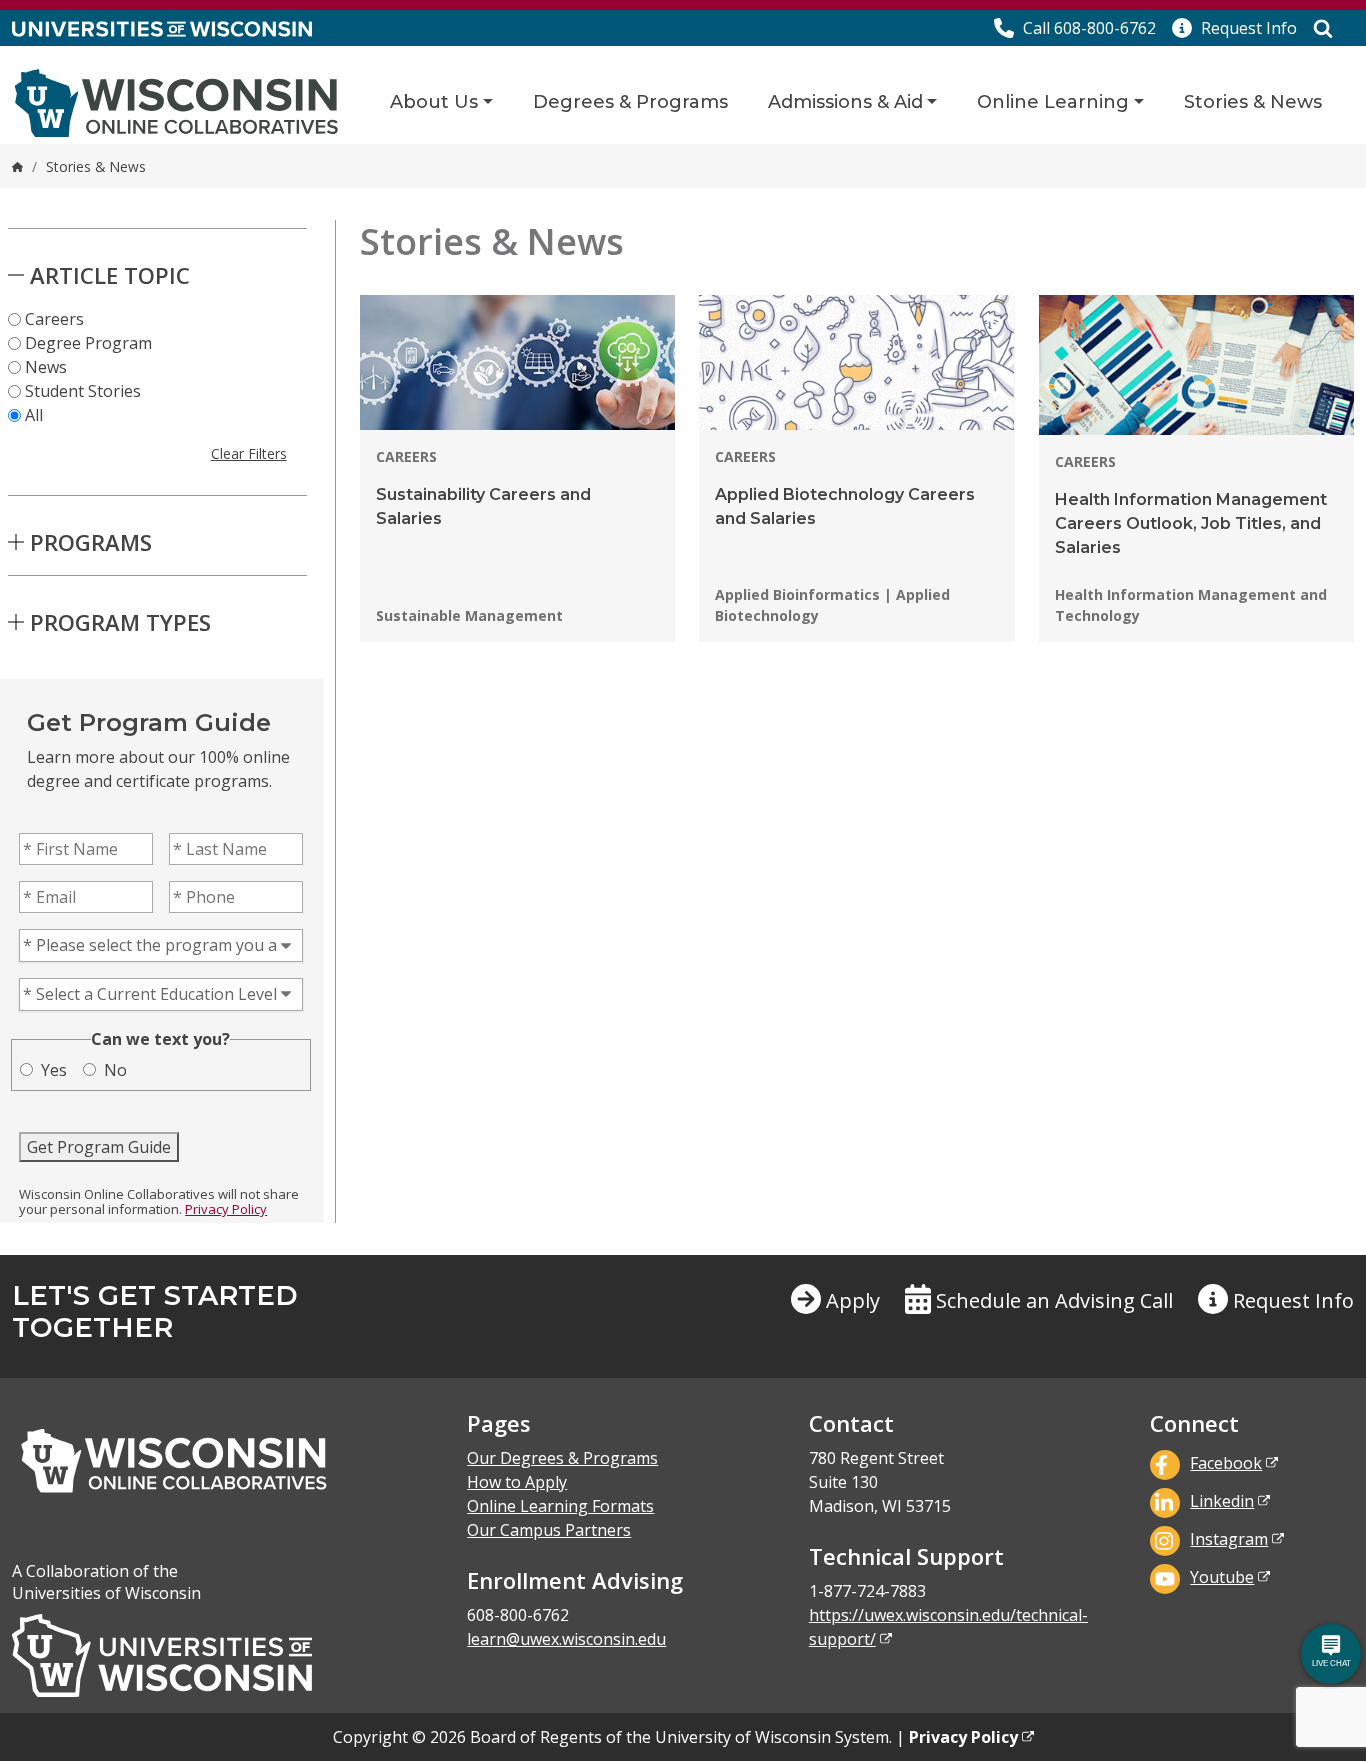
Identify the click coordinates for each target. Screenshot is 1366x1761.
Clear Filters (249, 453)
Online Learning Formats (560, 1506)
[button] (1234, 28)
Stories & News (1253, 102)
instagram (1229, 1539)
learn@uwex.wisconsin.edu (566, 1639)
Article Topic (110, 275)
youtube (1222, 1577)
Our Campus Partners (549, 1530)
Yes (54, 1070)
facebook (1226, 1463)
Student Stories (83, 391)
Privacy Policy (226, 1209)
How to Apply (517, 1482)
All (34, 415)
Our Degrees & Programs (562, 1458)
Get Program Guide (99, 1147)
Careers (54, 319)
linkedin (1222, 1501)
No (115, 1070)
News (46, 367)
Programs (91, 542)
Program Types (120, 622)
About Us (434, 102)
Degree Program (88, 343)
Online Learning (1053, 102)
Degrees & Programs (630, 102)
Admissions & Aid (845, 102)
